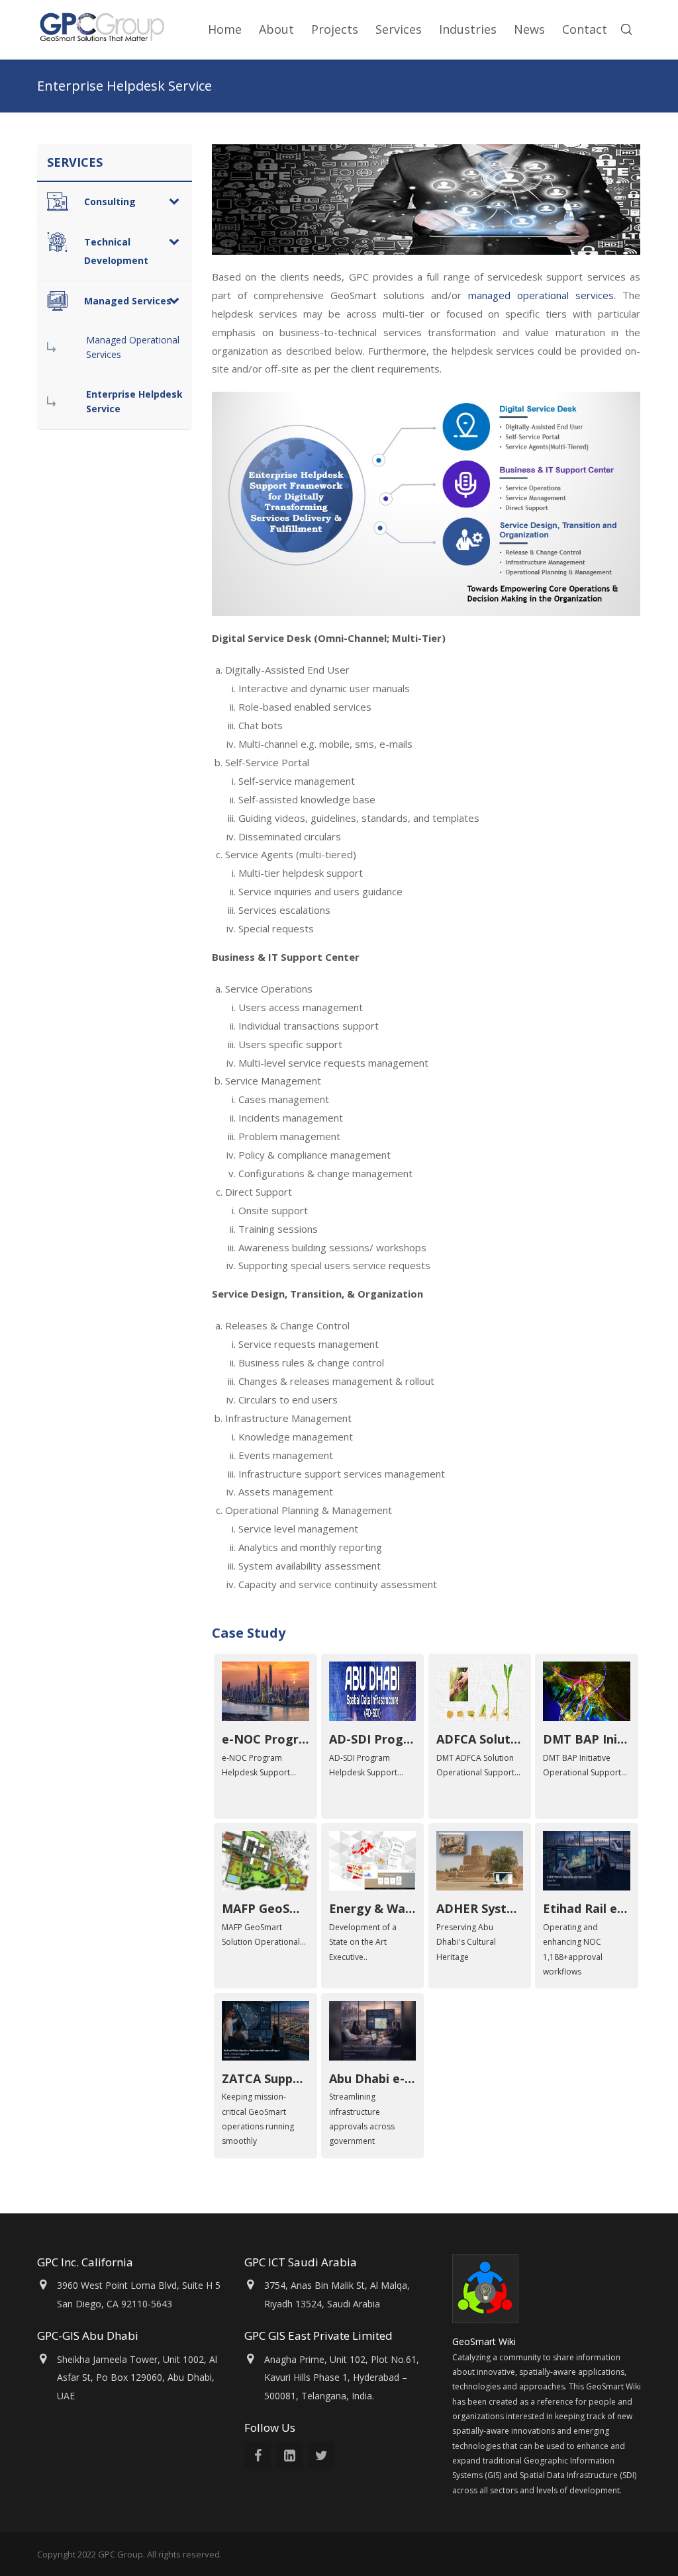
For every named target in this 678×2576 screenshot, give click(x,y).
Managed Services (128, 301)
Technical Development (116, 251)
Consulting (110, 201)
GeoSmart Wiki (485, 2341)
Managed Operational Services (133, 347)
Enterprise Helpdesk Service (134, 401)
